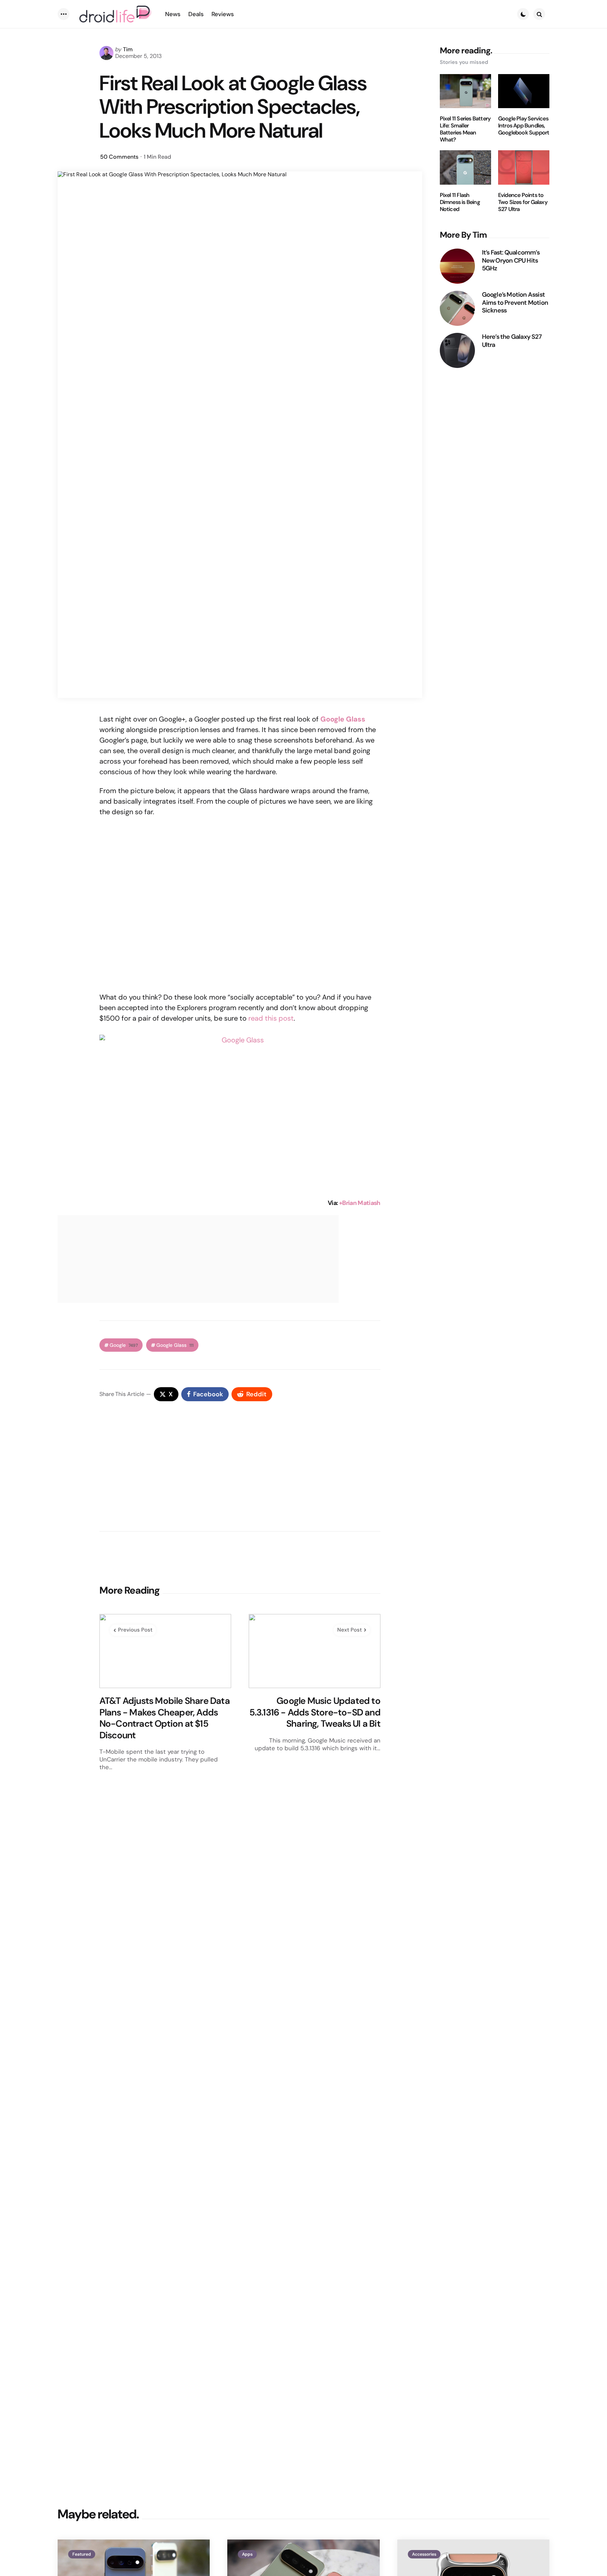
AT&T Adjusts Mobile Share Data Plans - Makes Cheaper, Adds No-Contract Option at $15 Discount (165, 1718)
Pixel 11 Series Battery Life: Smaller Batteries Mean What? (465, 129)
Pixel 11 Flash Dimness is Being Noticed (460, 202)
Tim (128, 49)
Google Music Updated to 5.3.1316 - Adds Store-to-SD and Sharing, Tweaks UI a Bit (315, 1712)
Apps (247, 2554)
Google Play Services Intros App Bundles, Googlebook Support (524, 126)
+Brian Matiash (360, 1203)
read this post (271, 1018)
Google (124, 1345)
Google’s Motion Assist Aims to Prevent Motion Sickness (515, 303)
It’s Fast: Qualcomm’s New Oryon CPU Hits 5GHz (511, 261)
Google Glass (175, 1345)
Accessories (424, 2554)
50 (119, 157)
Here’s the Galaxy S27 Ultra (512, 341)
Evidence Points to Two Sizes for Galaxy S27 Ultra (523, 202)
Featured (82, 2554)
